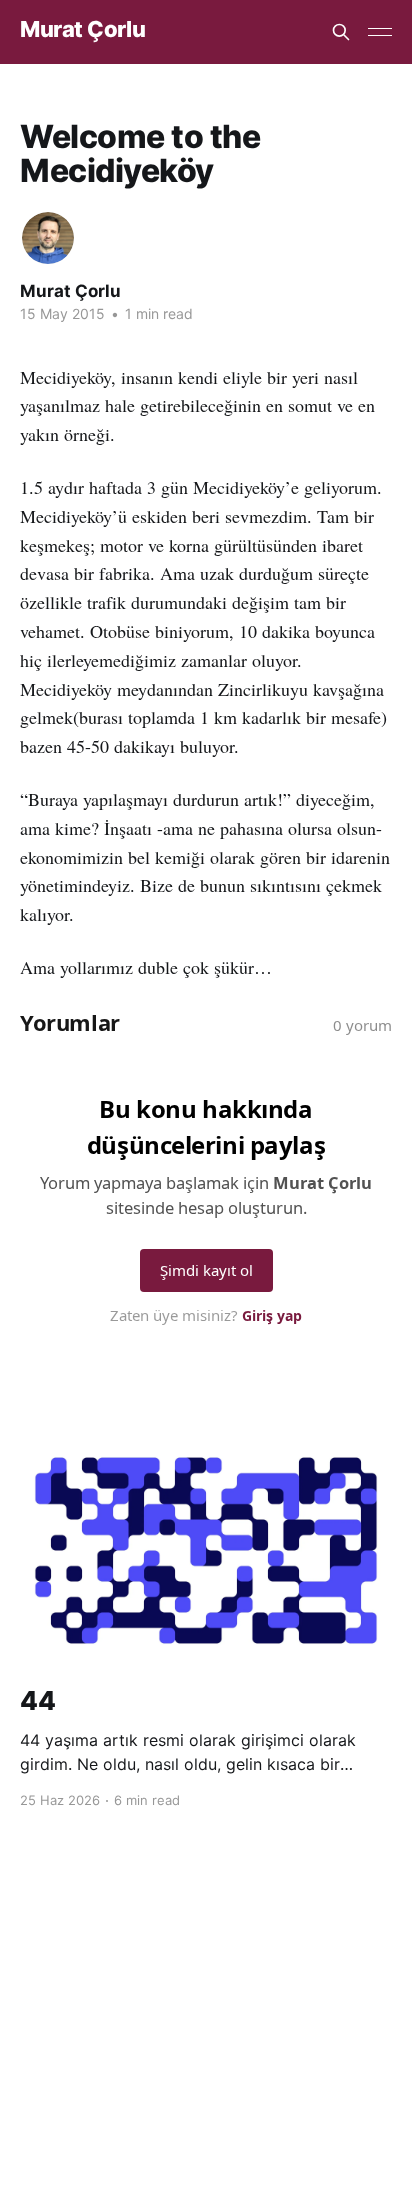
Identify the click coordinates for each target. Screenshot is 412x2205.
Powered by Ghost (206, 2051)
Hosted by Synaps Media (217, 2006)
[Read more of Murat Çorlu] (48, 238)
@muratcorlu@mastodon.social (179, 1980)
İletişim (318, 1980)
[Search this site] (341, 32)
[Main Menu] (380, 32)
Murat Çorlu (82, 29)
